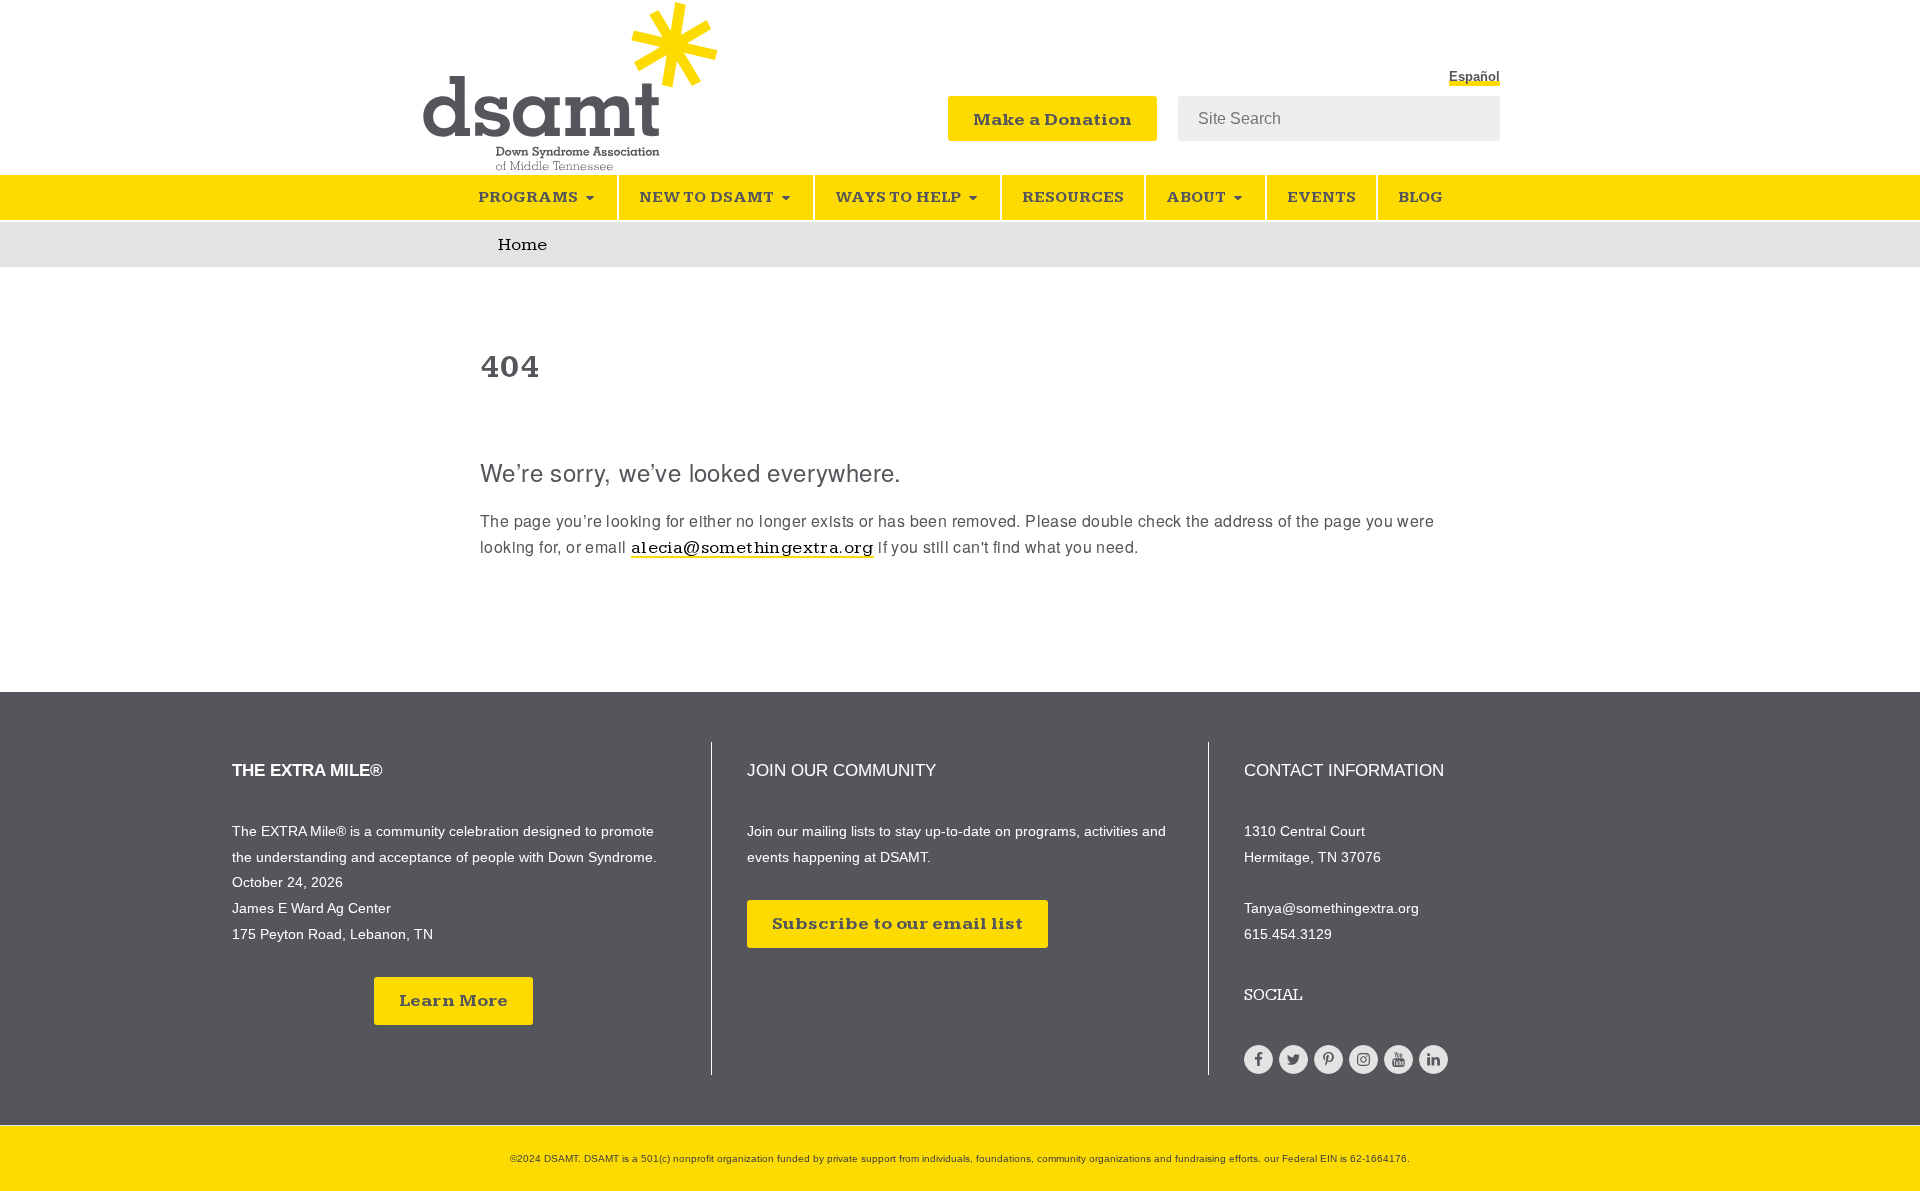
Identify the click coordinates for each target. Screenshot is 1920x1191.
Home (522, 244)
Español (1474, 77)
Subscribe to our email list (897, 923)
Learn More (453, 1000)
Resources (1073, 197)
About (1196, 197)
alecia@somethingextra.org (752, 547)
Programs (528, 197)
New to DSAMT (706, 197)
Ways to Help (898, 197)
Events (1321, 197)
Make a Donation (1052, 119)
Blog (1420, 197)
